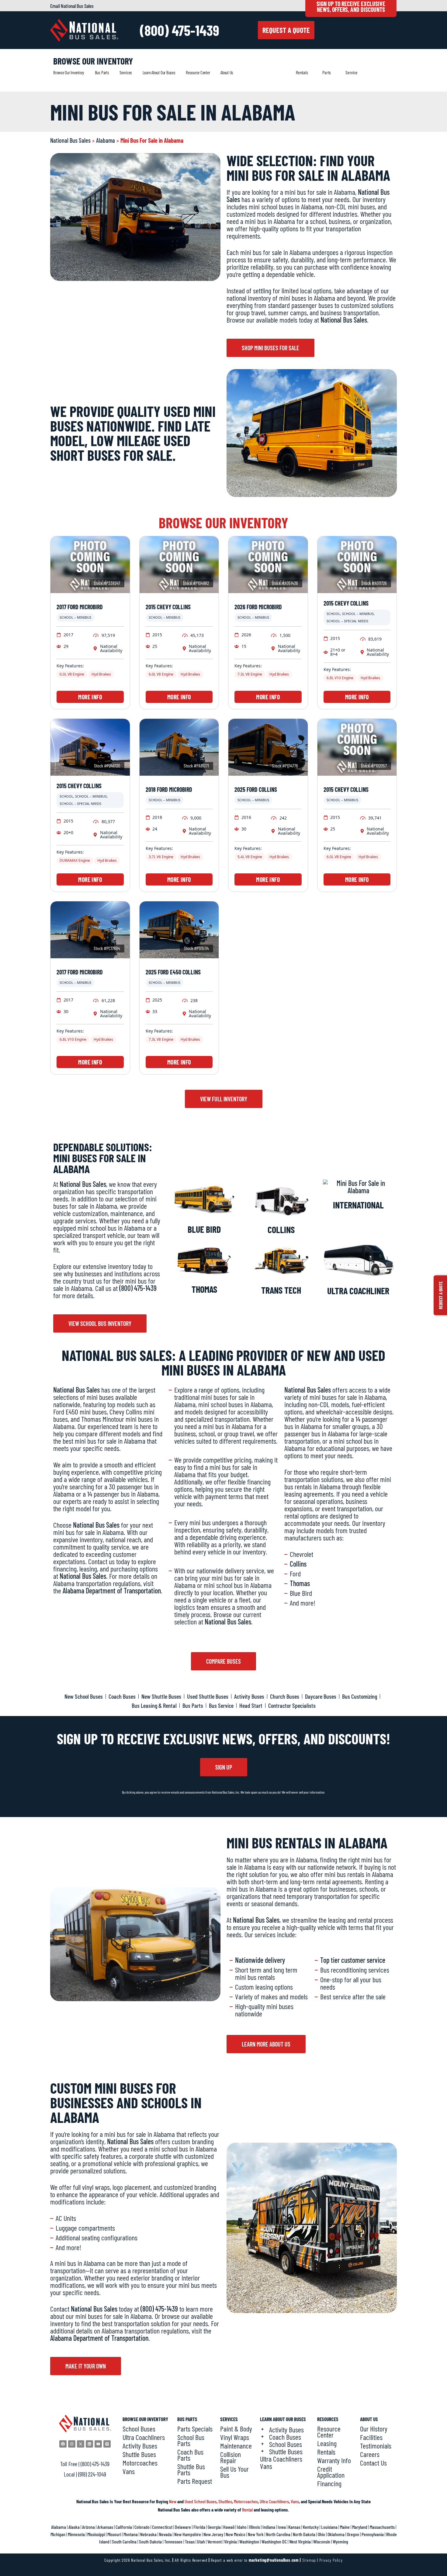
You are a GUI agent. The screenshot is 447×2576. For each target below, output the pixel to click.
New (173, 2501)
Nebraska (148, 2534)
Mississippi (96, 2534)
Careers (370, 2454)
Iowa (282, 2527)
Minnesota (76, 2534)
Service (351, 72)
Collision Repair (230, 2457)
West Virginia (300, 2541)
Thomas (204, 1289)
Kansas (294, 2527)
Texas (190, 2541)
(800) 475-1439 (180, 30)
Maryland (360, 2527)
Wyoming (340, 2541)
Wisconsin (322, 2541)
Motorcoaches (140, 2463)
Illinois (255, 2527)
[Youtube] (98, 2444)
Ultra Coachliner (358, 1291)
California (124, 2527)
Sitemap (309, 2560)
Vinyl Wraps (235, 2437)
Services (126, 72)
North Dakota (304, 2534)
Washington (249, 2541)
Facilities (371, 2437)
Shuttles (225, 2501)
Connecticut (162, 2527)
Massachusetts (382, 2527)
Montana (131, 2534)
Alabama (106, 140)
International (358, 1205)
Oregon (353, 2534)
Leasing (327, 2443)
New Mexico (236, 2534)
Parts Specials (195, 2429)
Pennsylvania (373, 2534)
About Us (227, 72)
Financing (329, 2483)
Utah (201, 2541)
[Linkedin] (89, 2444)
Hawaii (229, 2527)
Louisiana (329, 2527)
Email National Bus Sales (72, 6)
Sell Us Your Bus (234, 2472)
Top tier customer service (353, 1960)
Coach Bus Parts (190, 2455)
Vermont (215, 2541)
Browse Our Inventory (69, 72)
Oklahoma (336, 2534)
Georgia (214, 2527)
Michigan (58, 2534)
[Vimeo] (107, 2444)
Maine (345, 2527)
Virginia (230, 2541)
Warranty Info (334, 2460)
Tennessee (173, 2541)
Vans (129, 2471)
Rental (247, 2510)
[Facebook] (63, 2444)
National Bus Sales (70, 140)
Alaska (74, 2527)
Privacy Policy (331, 2560)
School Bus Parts (191, 2440)
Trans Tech (281, 1290)
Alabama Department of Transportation (112, 1590)
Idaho (242, 2527)
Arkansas (105, 2527)
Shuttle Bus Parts (191, 2469)
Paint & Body (236, 2429)
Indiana (269, 2527)
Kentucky (311, 2527)
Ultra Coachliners (144, 2437)
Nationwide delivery (260, 1960)
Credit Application (331, 2472)
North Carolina (278, 2534)
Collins (281, 1229)
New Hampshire (188, 2534)
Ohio (321, 2534)
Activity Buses (140, 2446)
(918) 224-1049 (92, 2474)
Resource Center (198, 72)
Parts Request (195, 2481)
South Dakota (150, 2541)
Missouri (114, 2534)
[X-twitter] (81, 2444)
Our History (374, 2429)
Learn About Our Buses (159, 72)
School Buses (139, 2429)
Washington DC (274, 2541)
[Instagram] (72, 2444)
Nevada (165, 2534)
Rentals (302, 72)
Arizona (88, 2527)
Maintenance (236, 2446)
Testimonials (376, 2446)
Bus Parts (102, 72)
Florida (199, 2527)
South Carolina (124, 2541)
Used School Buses (201, 2501)
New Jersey (213, 2534)
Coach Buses (285, 2437)
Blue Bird (204, 1229)
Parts (327, 72)
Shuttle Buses (139, 2454)
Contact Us (373, 2463)
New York (256, 2534)
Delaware (183, 2527)
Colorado (142, 2527)
